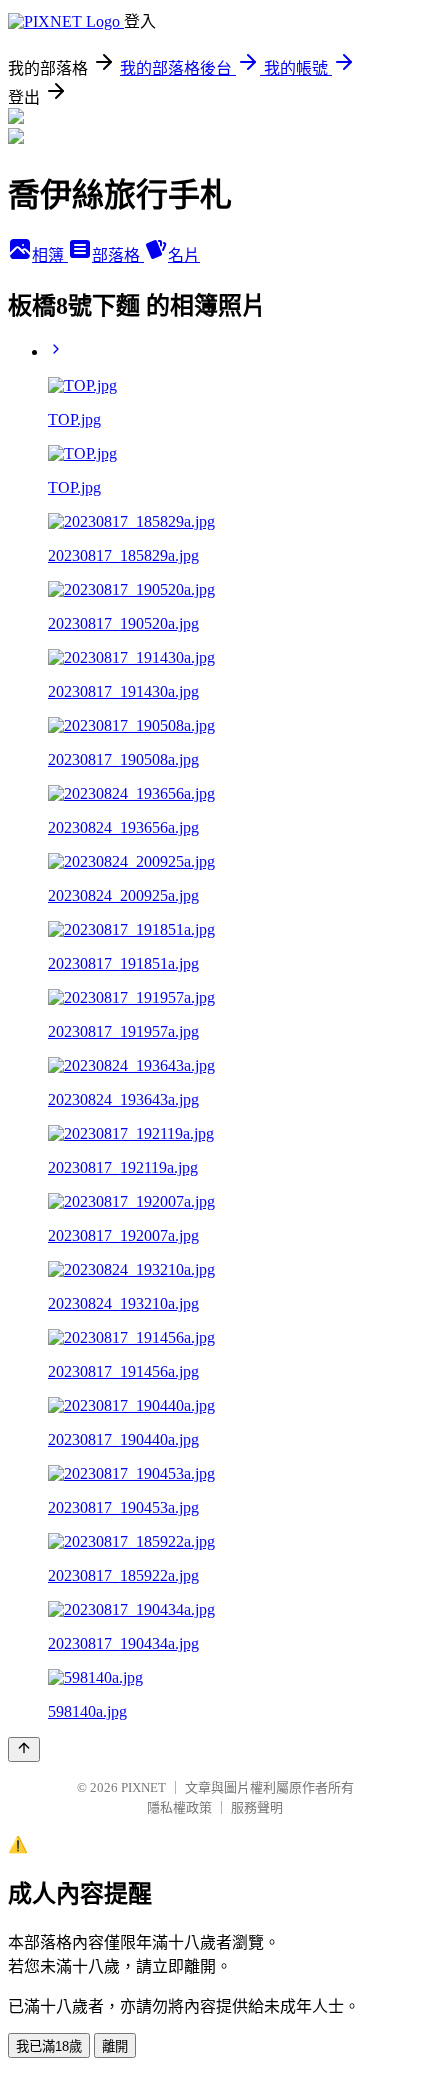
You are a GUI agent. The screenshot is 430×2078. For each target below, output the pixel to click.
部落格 (118, 255)
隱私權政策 (179, 1807)
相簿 (50, 255)
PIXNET (143, 1787)
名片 (184, 255)
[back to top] (24, 1749)
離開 (115, 2046)
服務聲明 (257, 1807)
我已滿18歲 (49, 2046)
